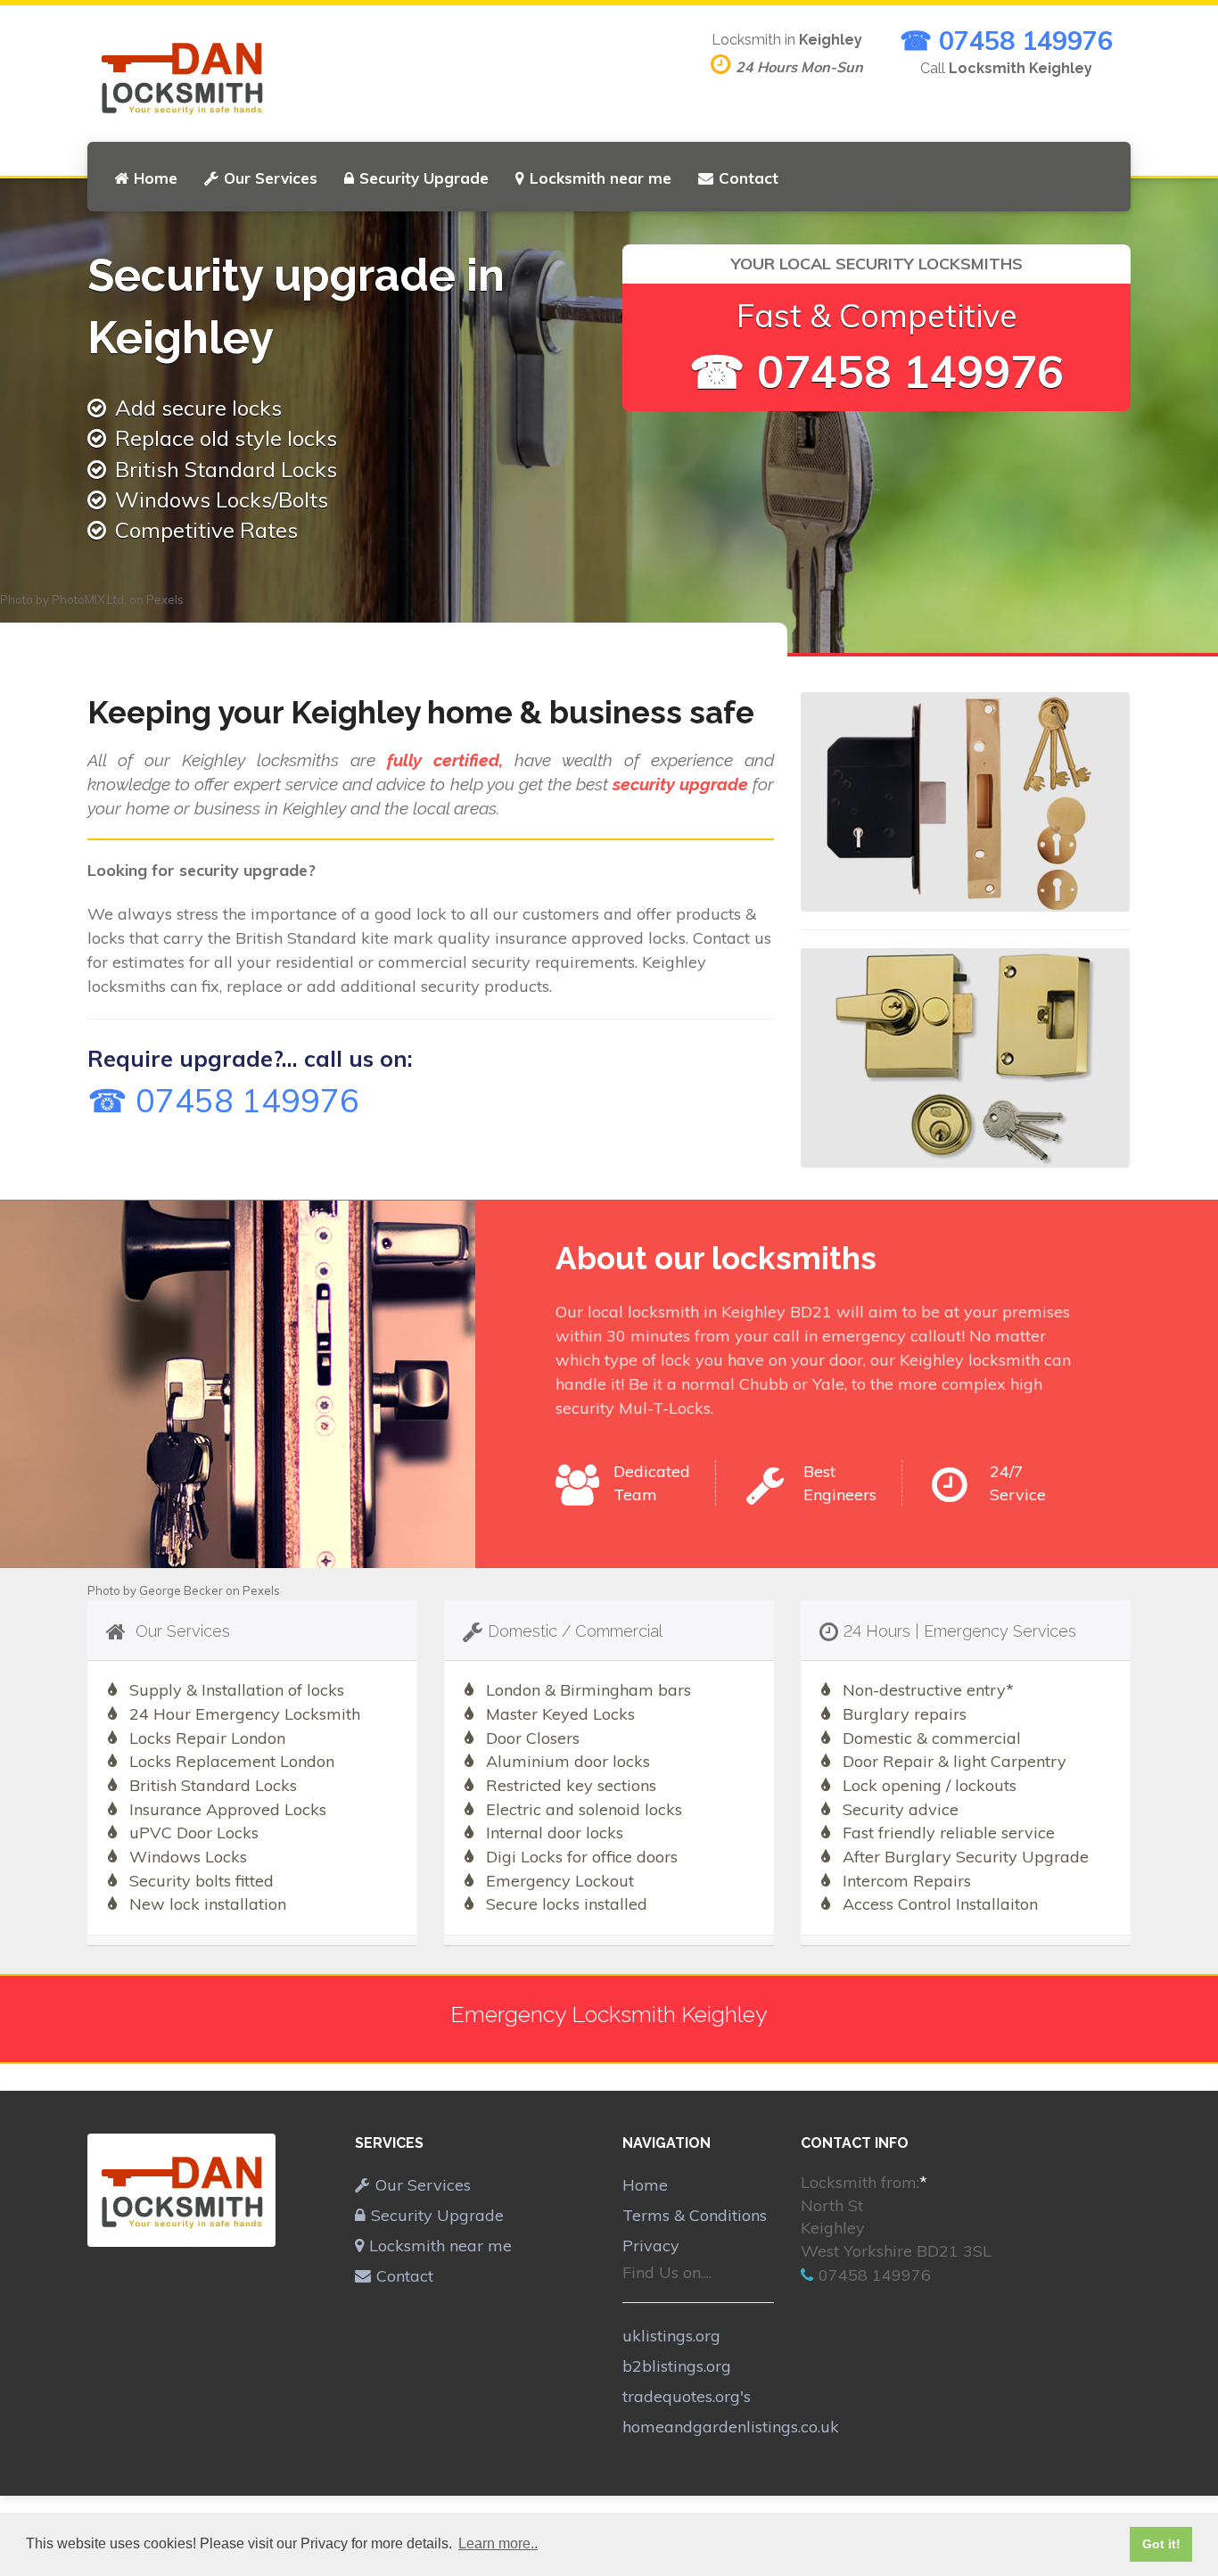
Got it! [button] (1161, 2544)
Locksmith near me (601, 178)
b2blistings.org (677, 2366)
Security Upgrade (424, 178)
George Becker (181, 1590)
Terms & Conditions (695, 2215)
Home (156, 178)
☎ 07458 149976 (1006, 40)
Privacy (651, 2246)
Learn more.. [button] (498, 2543)
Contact (749, 178)
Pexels (165, 599)
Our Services (271, 178)
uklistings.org (671, 2336)
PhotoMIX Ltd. (89, 599)
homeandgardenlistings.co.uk (731, 2427)
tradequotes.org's (687, 2396)
